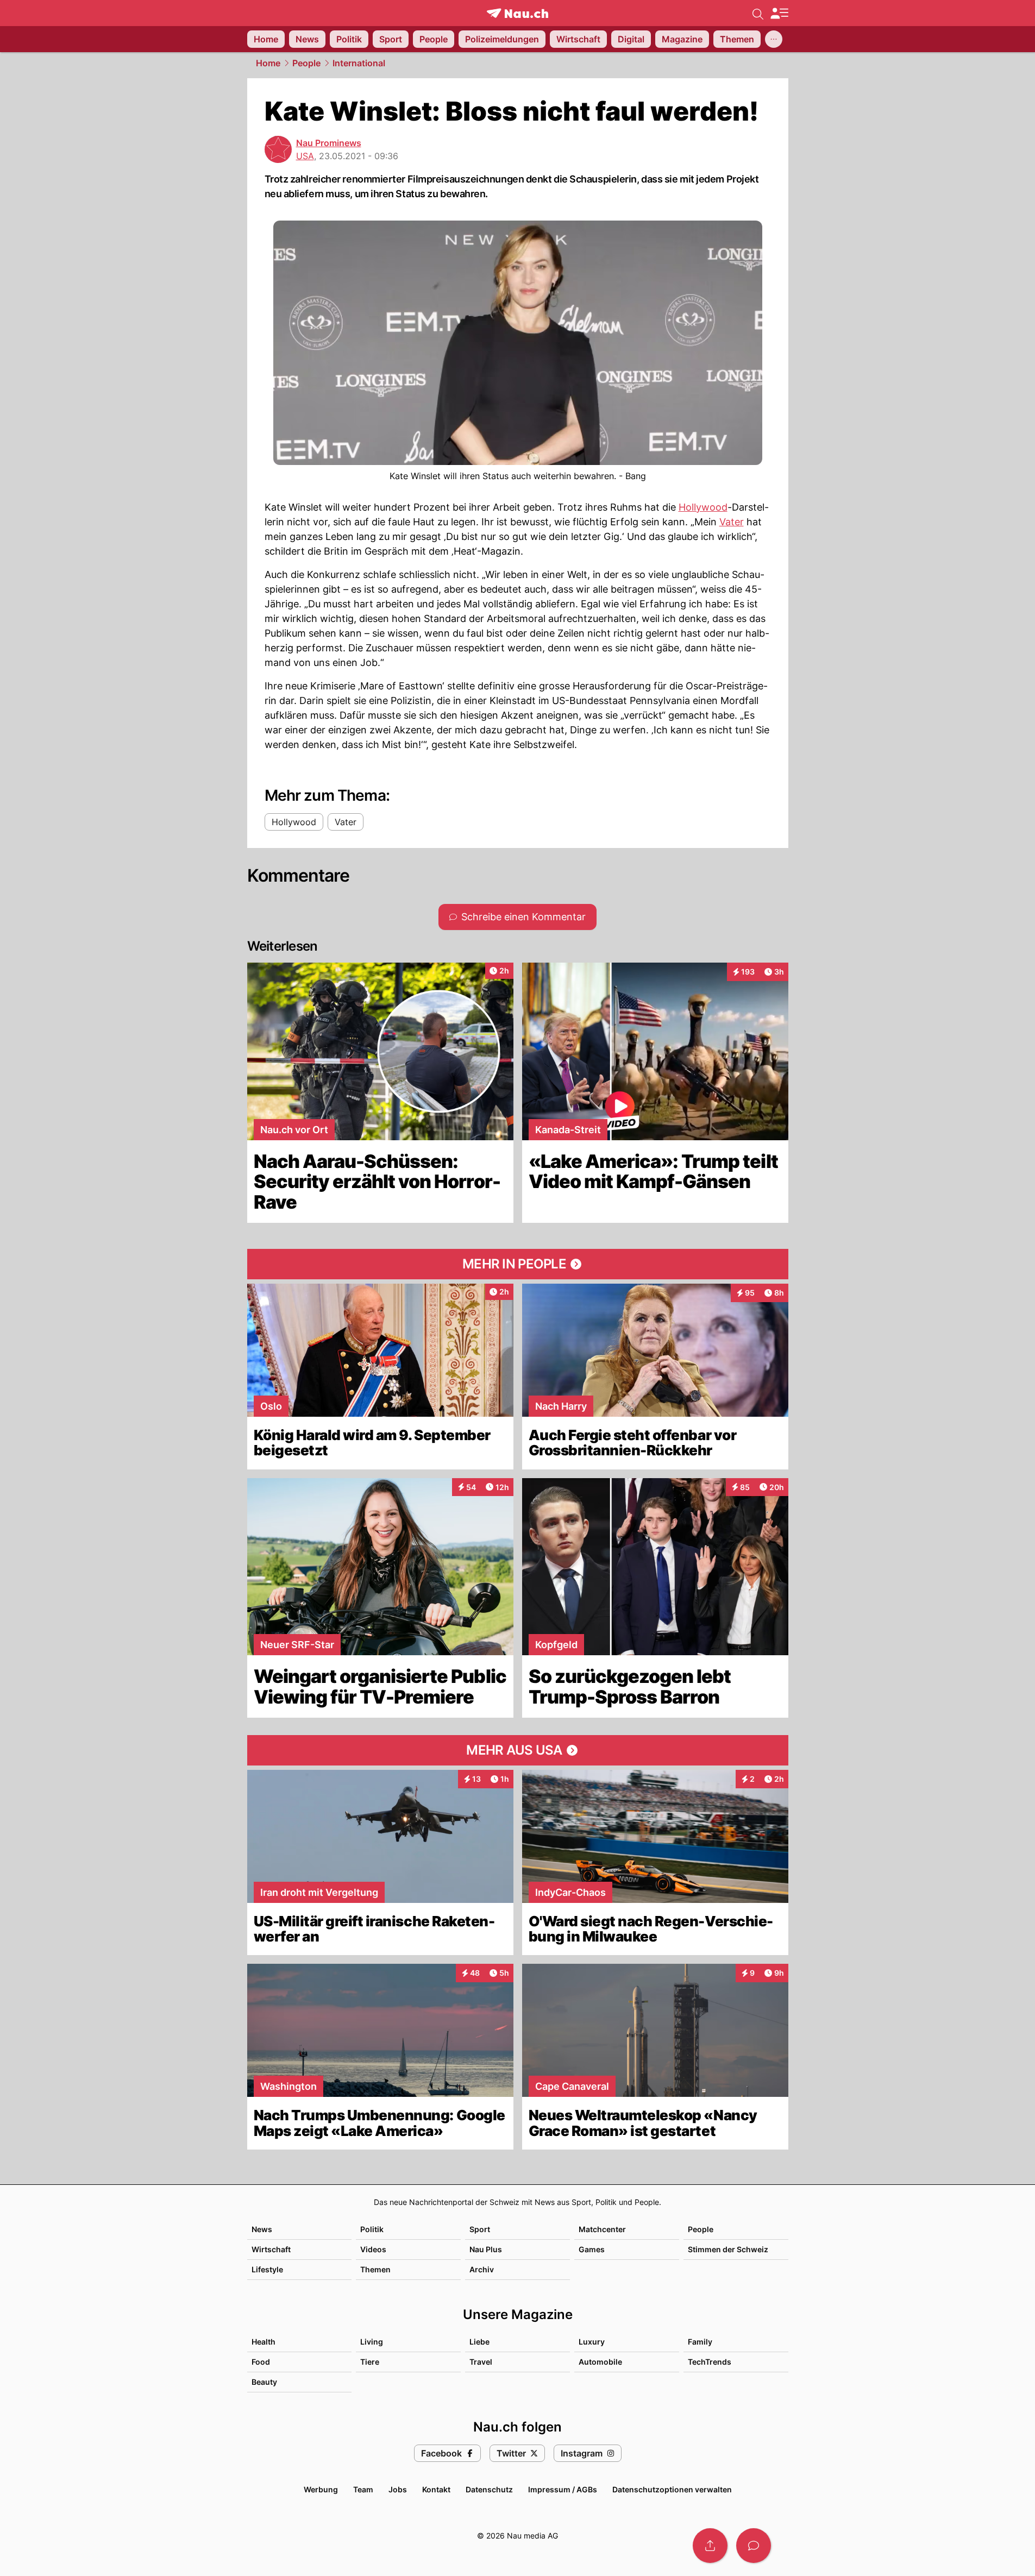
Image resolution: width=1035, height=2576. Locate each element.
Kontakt (436, 2489)
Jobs (398, 2489)
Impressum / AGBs (563, 2489)
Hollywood (703, 507)
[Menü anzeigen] (779, 13)
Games (592, 2249)
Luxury (592, 2342)
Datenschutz (489, 2489)
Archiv (482, 2269)
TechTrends (710, 2362)
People (306, 63)
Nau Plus (486, 2249)
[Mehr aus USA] (518, 1750)
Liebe (479, 2342)
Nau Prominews (329, 143)
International (359, 63)
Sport (480, 2229)
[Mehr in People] (518, 1264)
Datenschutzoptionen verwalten (672, 2489)
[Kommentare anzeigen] (754, 2546)
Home (268, 63)
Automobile (600, 2362)
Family (700, 2342)
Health (264, 2342)
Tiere (370, 2362)
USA (305, 156)
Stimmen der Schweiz (728, 2249)
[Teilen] (710, 2546)
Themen (375, 2269)
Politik (372, 2229)
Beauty (264, 2382)
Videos (373, 2249)
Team (363, 2489)
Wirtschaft (271, 2249)
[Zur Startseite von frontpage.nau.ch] (517, 13)
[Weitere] (774, 39)
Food (261, 2362)
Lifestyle (267, 2269)
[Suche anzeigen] (758, 13)
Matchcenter (602, 2229)
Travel (481, 2362)
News (262, 2229)
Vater (732, 522)
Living (372, 2342)
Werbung (321, 2489)
